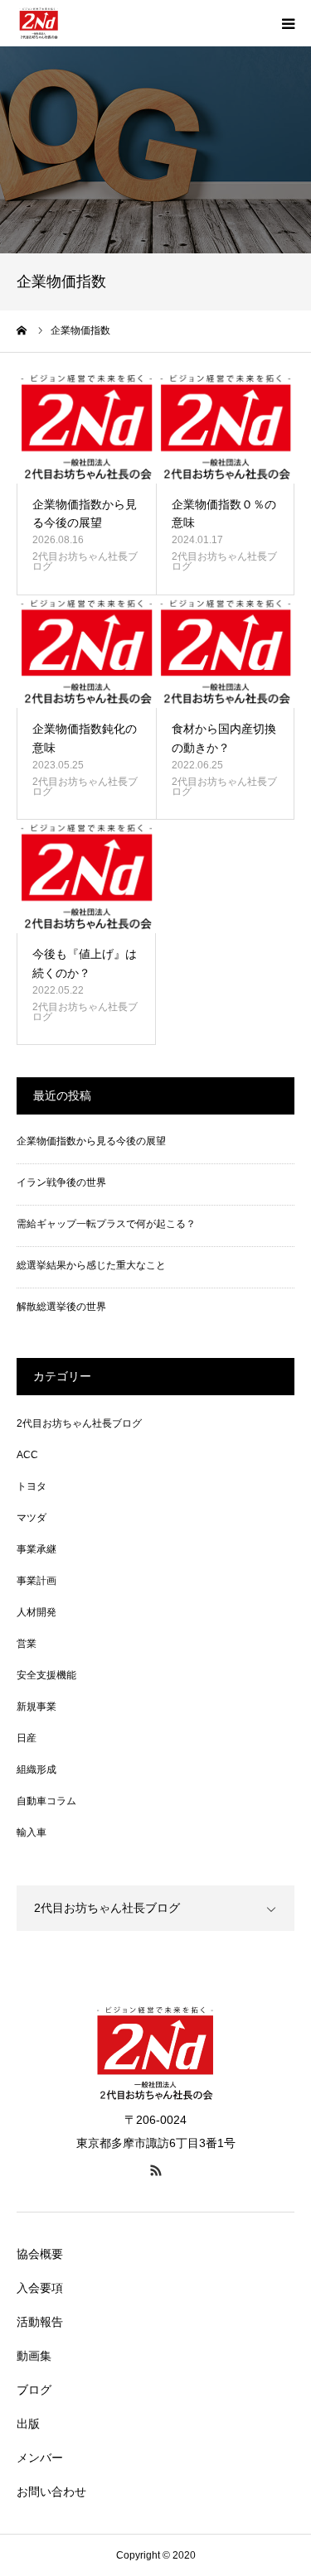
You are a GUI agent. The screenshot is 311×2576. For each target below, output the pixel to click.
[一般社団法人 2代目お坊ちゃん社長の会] (39, 23)
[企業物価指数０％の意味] (226, 426)
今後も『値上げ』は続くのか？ (85, 963)
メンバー (40, 2458)
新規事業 (36, 1707)
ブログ (34, 2390)
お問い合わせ (51, 2492)
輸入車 (32, 1832)
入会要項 (40, 2288)
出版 (28, 2424)
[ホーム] (22, 330)
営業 (27, 1644)
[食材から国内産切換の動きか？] (226, 652)
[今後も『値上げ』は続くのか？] (86, 876)
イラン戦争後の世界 (61, 1182)
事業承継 (36, 1549)
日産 (27, 1738)
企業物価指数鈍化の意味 (85, 738)
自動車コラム (46, 1801)
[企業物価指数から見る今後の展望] (86, 426)
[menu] (288, 23)
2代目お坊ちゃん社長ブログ (85, 561)
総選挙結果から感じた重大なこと (91, 1265)
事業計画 (36, 1581)
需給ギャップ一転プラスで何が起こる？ (106, 1224)
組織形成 (36, 1769)
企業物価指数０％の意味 (224, 513)
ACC (27, 1455)
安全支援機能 (46, 1675)
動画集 (34, 2356)
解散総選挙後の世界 (61, 1307)
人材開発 (36, 1612)
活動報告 (40, 2322)
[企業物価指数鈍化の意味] (86, 652)
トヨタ (32, 1486)
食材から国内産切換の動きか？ (224, 738)
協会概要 (40, 2254)
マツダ (32, 1518)
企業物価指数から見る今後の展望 (85, 513)
